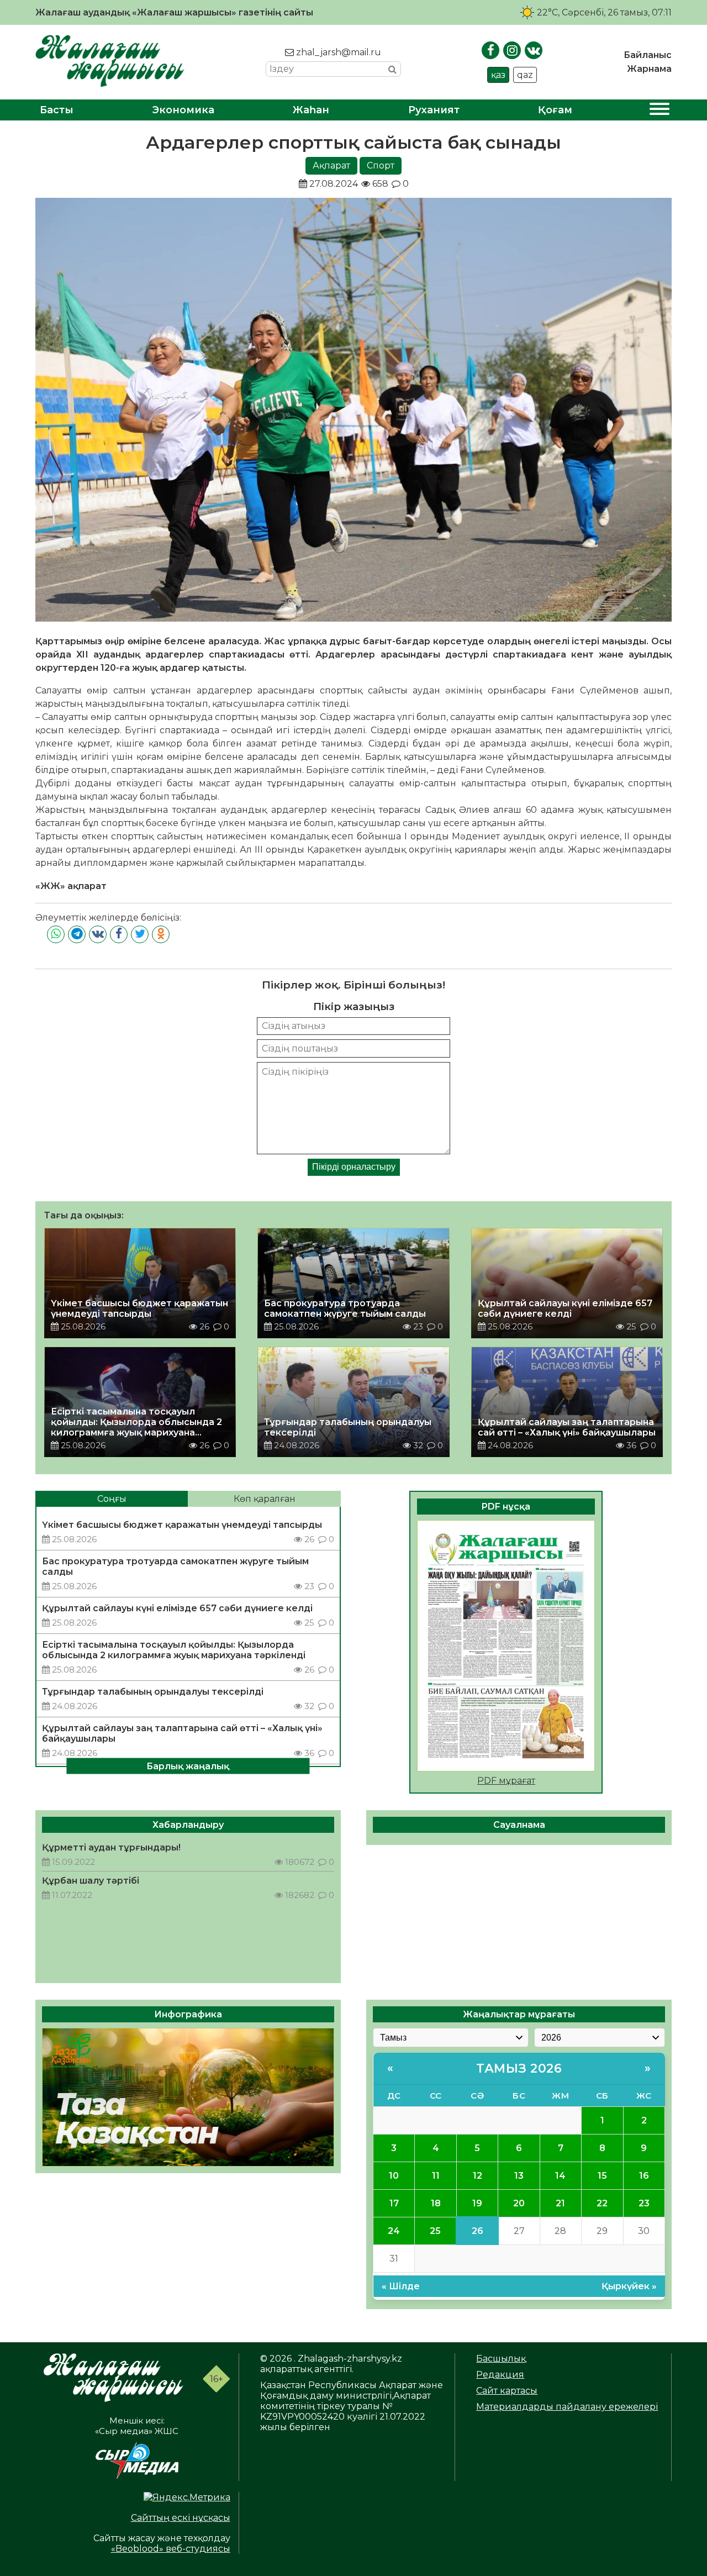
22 (602, 2203)
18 (436, 2203)
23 (644, 2203)
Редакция (500, 2375)
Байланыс (648, 55)
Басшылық (501, 2359)
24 (394, 2231)
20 (519, 2203)
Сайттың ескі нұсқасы (181, 2518)
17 (394, 2203)
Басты (57, 110)
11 (436, 2176)
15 (602, 2176)
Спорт (381, 165)
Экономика (183, 110)
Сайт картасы (507, 2391)
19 (477, 2203)
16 (644, 2176)
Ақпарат (331, 165)
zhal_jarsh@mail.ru (337, 52)
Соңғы (112, 1499)
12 (478, 2176)
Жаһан (311, 110)
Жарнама (649, 69)
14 (560, 2176)
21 (560, 2203)
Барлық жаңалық (188, 1766)
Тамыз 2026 (519, 2068)
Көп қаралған (265, 1499)
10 (394, 2176)
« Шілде (401, 2286)
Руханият (434, 110)
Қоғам (555, 110)
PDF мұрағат (506, 1781)
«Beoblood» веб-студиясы (171, 2549)
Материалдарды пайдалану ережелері (567, 2407)
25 (435, 2231)
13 (519, 2176)
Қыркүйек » (629, 2286)
